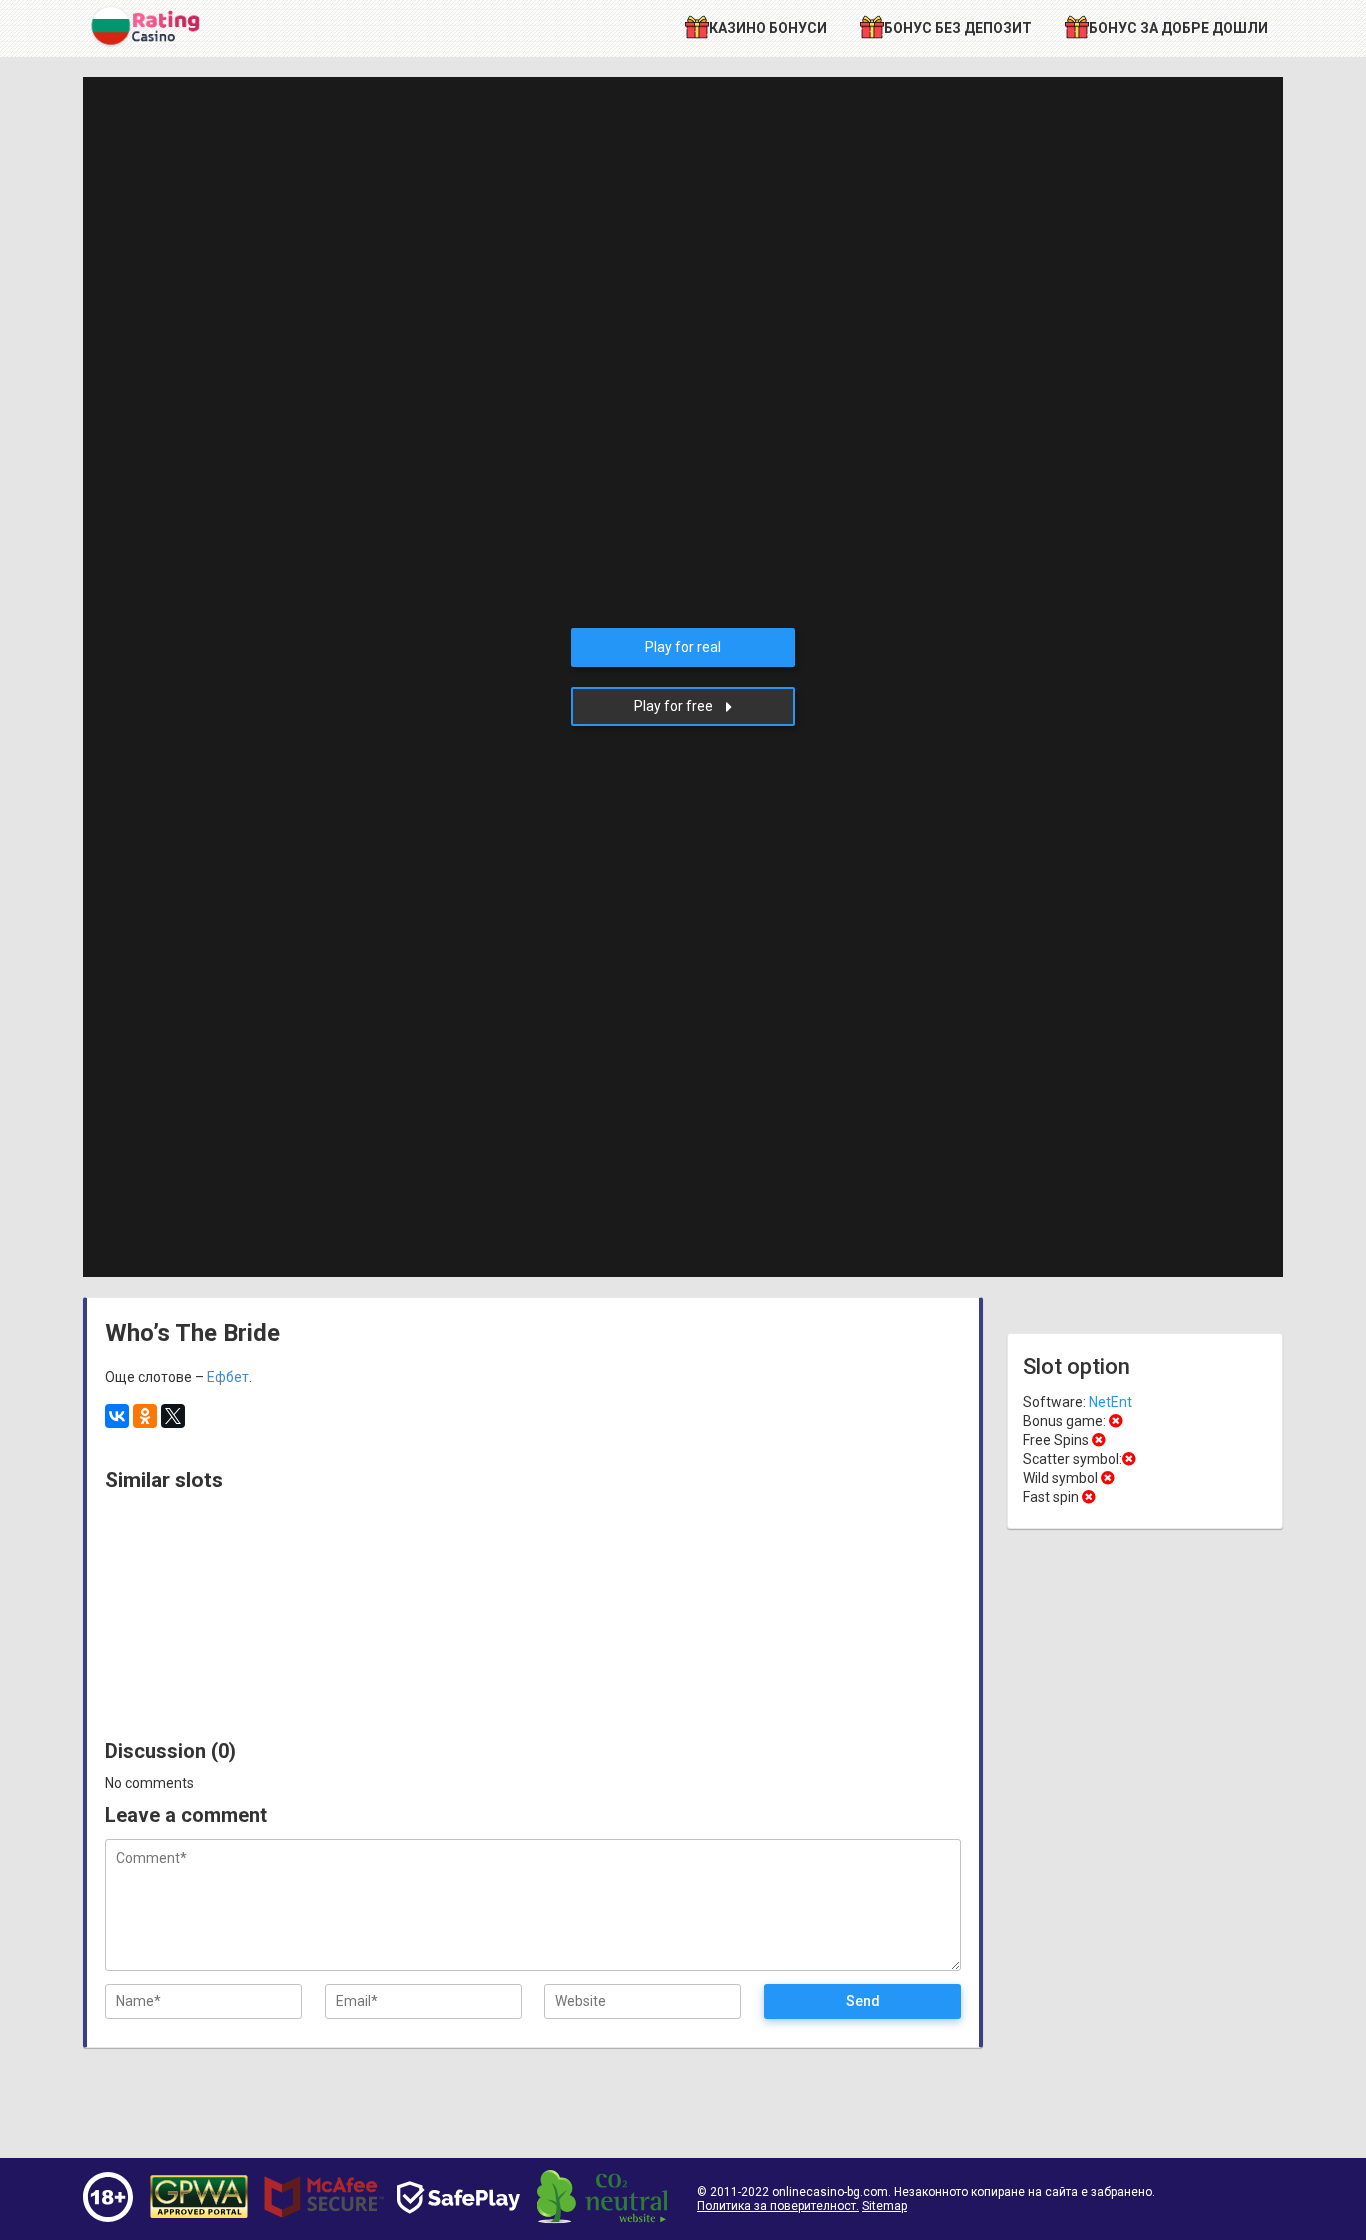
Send (863, 2001)
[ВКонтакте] (117, 1416)
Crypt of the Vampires (528, 1637)
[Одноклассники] (145, 1416)
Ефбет (228, 1377)
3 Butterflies (357, 1637)
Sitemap (884, 2206)
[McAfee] (323, 2227)
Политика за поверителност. (778, 2206)
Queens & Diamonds (700, 1637)
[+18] (108, 2217)
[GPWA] (199, 2220)
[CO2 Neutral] (602, 2219)
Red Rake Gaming (186, 1520)
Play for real (683, 647)
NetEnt (1110, 1402)
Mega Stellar (871, 1637)
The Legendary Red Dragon (186, 1629)
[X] (173, 1416)
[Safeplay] (458, 2232)
